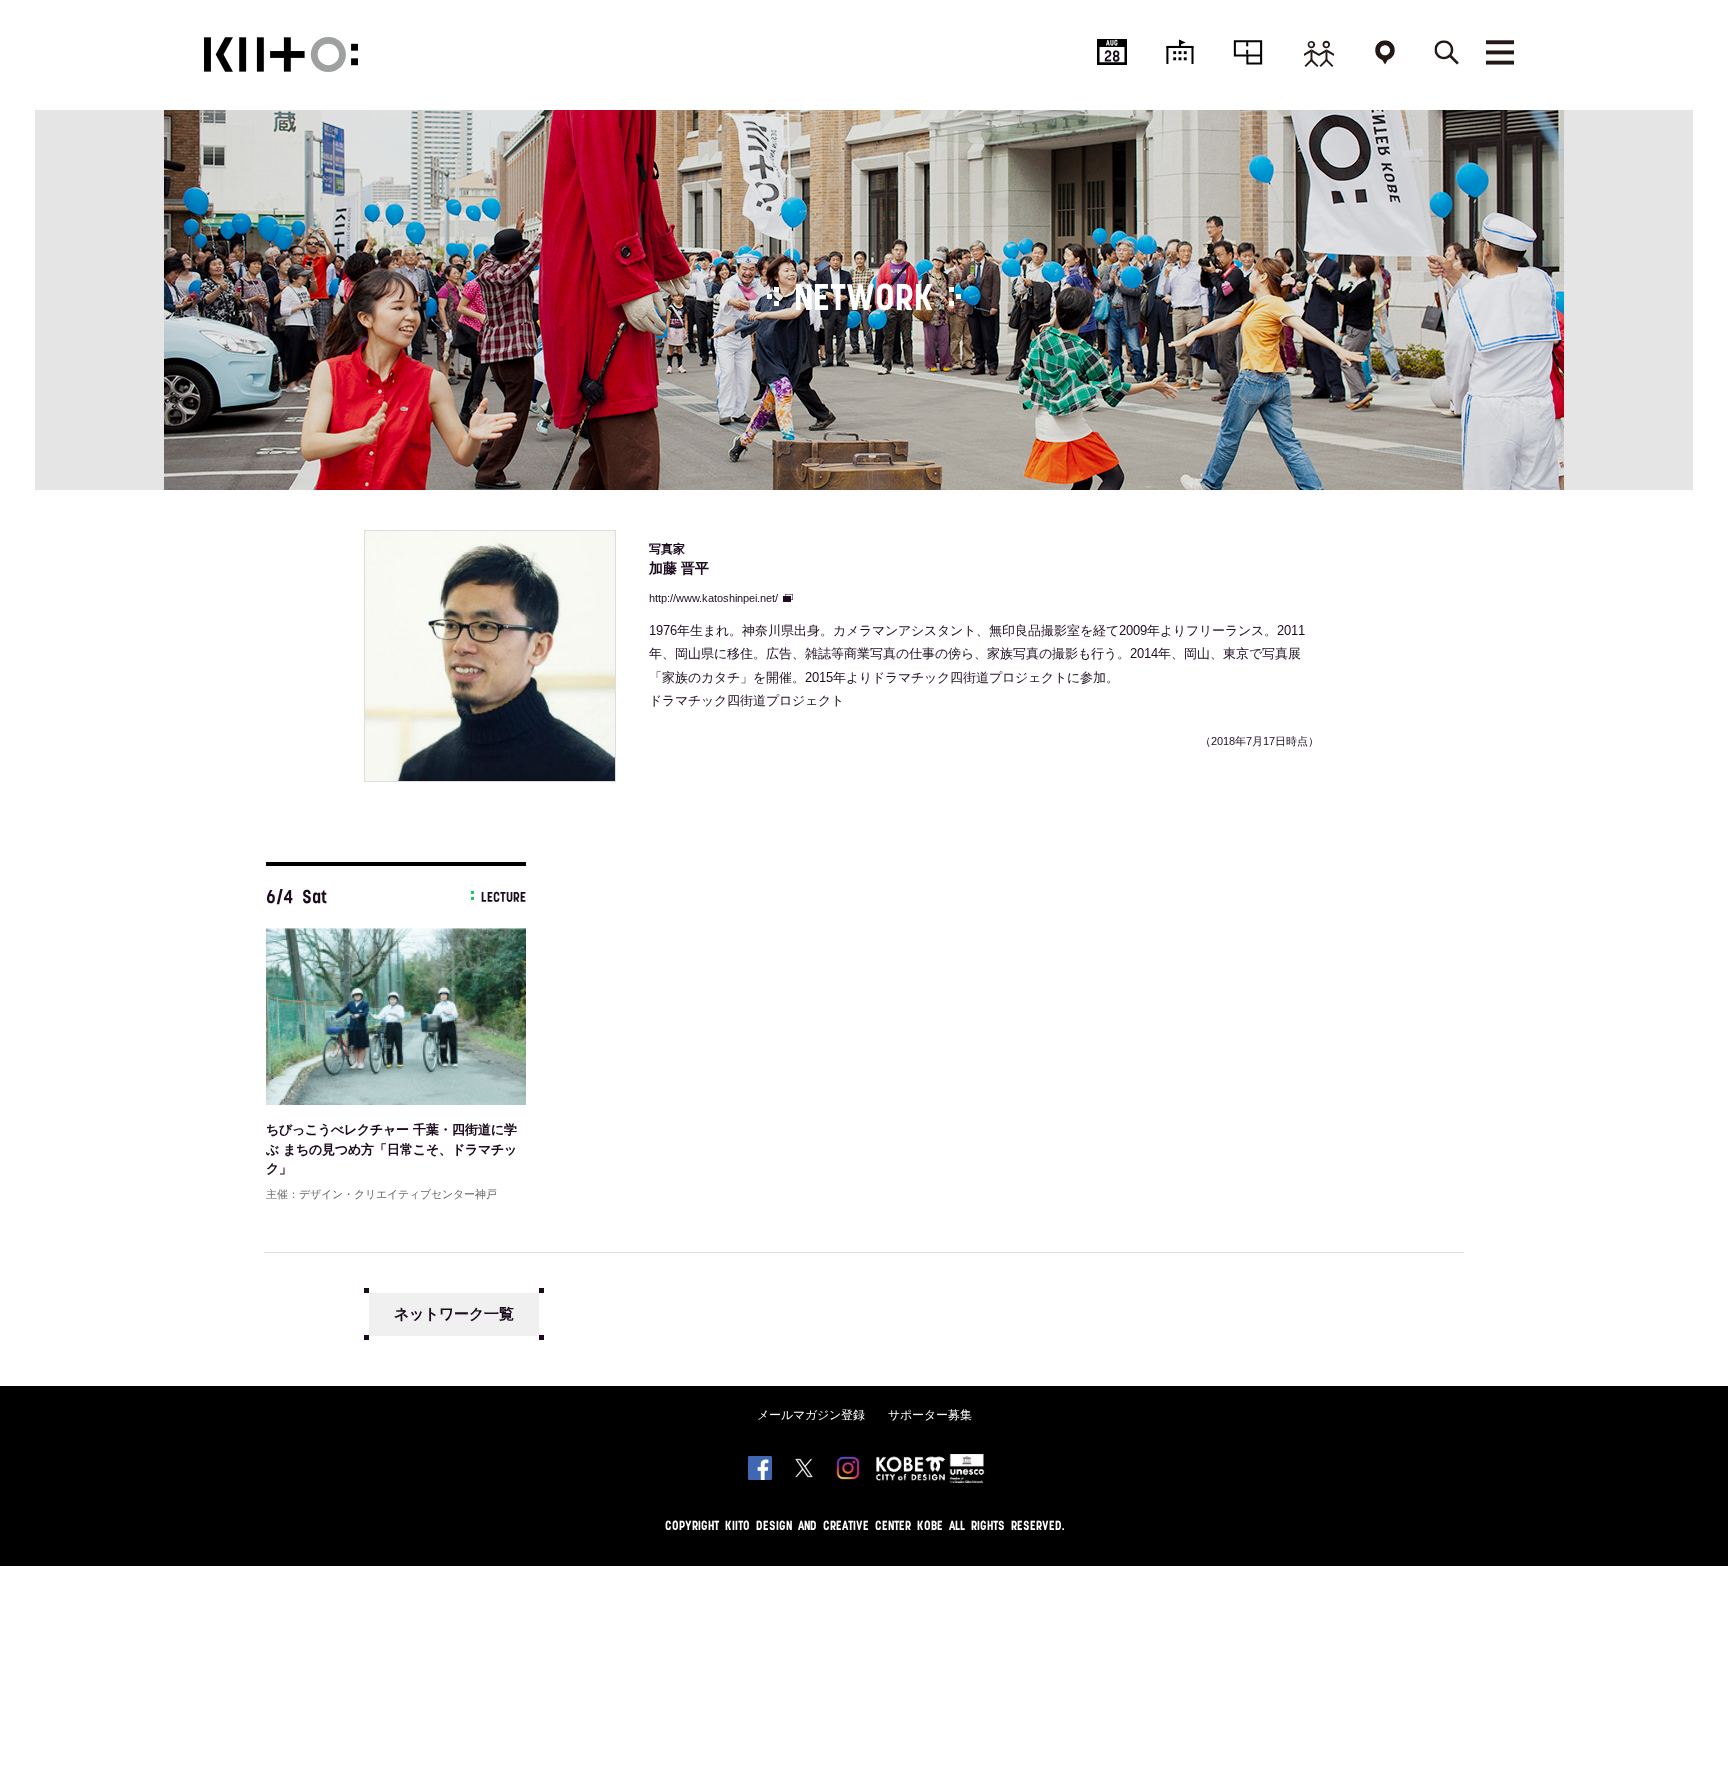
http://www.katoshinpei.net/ (713, 598)
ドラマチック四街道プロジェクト (746, 700)
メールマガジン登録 (811, 1415)
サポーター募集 (930, 1415)
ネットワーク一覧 (454, 1313)
